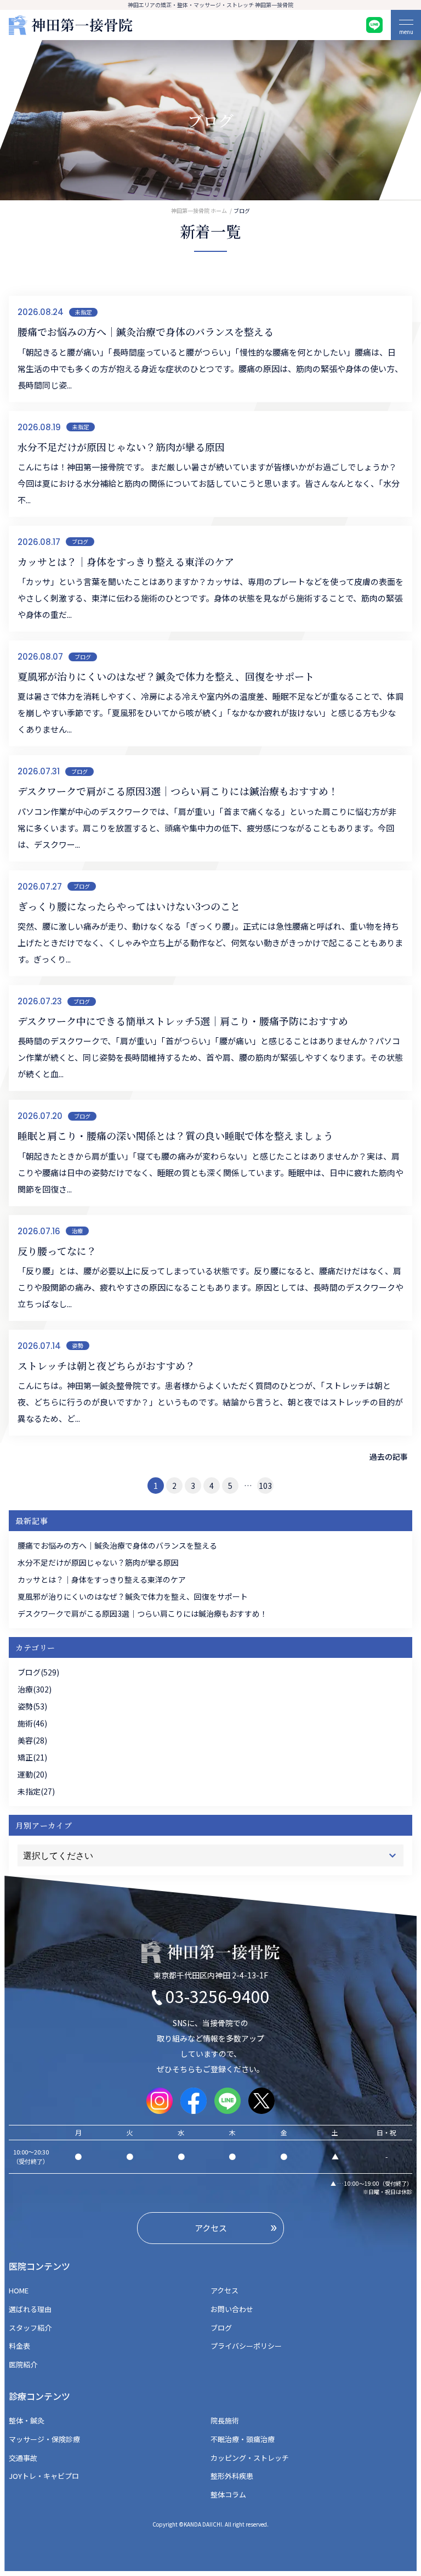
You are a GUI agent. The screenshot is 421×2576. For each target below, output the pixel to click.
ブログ (80, 541)
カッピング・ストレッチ (250, 2458)
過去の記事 (389, 1456)
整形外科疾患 (232, 2476)
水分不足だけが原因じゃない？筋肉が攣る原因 (121, 447)
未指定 (83, 312)
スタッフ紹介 (30, 2328)
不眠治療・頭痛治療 (243, 2439)
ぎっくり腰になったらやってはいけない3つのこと (129, 906)
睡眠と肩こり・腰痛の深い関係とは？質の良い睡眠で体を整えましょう (175, 1135)
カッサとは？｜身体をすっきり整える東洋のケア (126, 561)
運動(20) (32, 1774)
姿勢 (78, 1345)
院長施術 (225, 2420)
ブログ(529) (38, 1672)
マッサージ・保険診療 (44, 2439)
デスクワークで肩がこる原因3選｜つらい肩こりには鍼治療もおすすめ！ (178, 791)
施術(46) (32, 1723)
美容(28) (32, 1740)
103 (265, 1486)
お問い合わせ (232, 2309)
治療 (77, 1231)
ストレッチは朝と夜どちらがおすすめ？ (106, 1365)
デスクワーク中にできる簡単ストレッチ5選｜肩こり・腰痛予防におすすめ (183, 1021)
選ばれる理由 (30, 2309)
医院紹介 (23, 2364)
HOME (22, 2290)
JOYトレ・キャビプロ (44, 2476)
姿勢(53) (32, 1706)
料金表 (19, 2346)
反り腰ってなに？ (57, 1251)
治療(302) (35, 1689)
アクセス (224, 2290)
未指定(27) (36, 1791)
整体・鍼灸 (27, 2420)
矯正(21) (32, 1757)
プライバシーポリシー (246, 2346)
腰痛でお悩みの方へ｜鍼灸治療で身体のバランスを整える (146, 331)
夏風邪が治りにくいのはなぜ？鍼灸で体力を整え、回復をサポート (166, 676)
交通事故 (23, 2458)
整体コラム (228, 2495)
